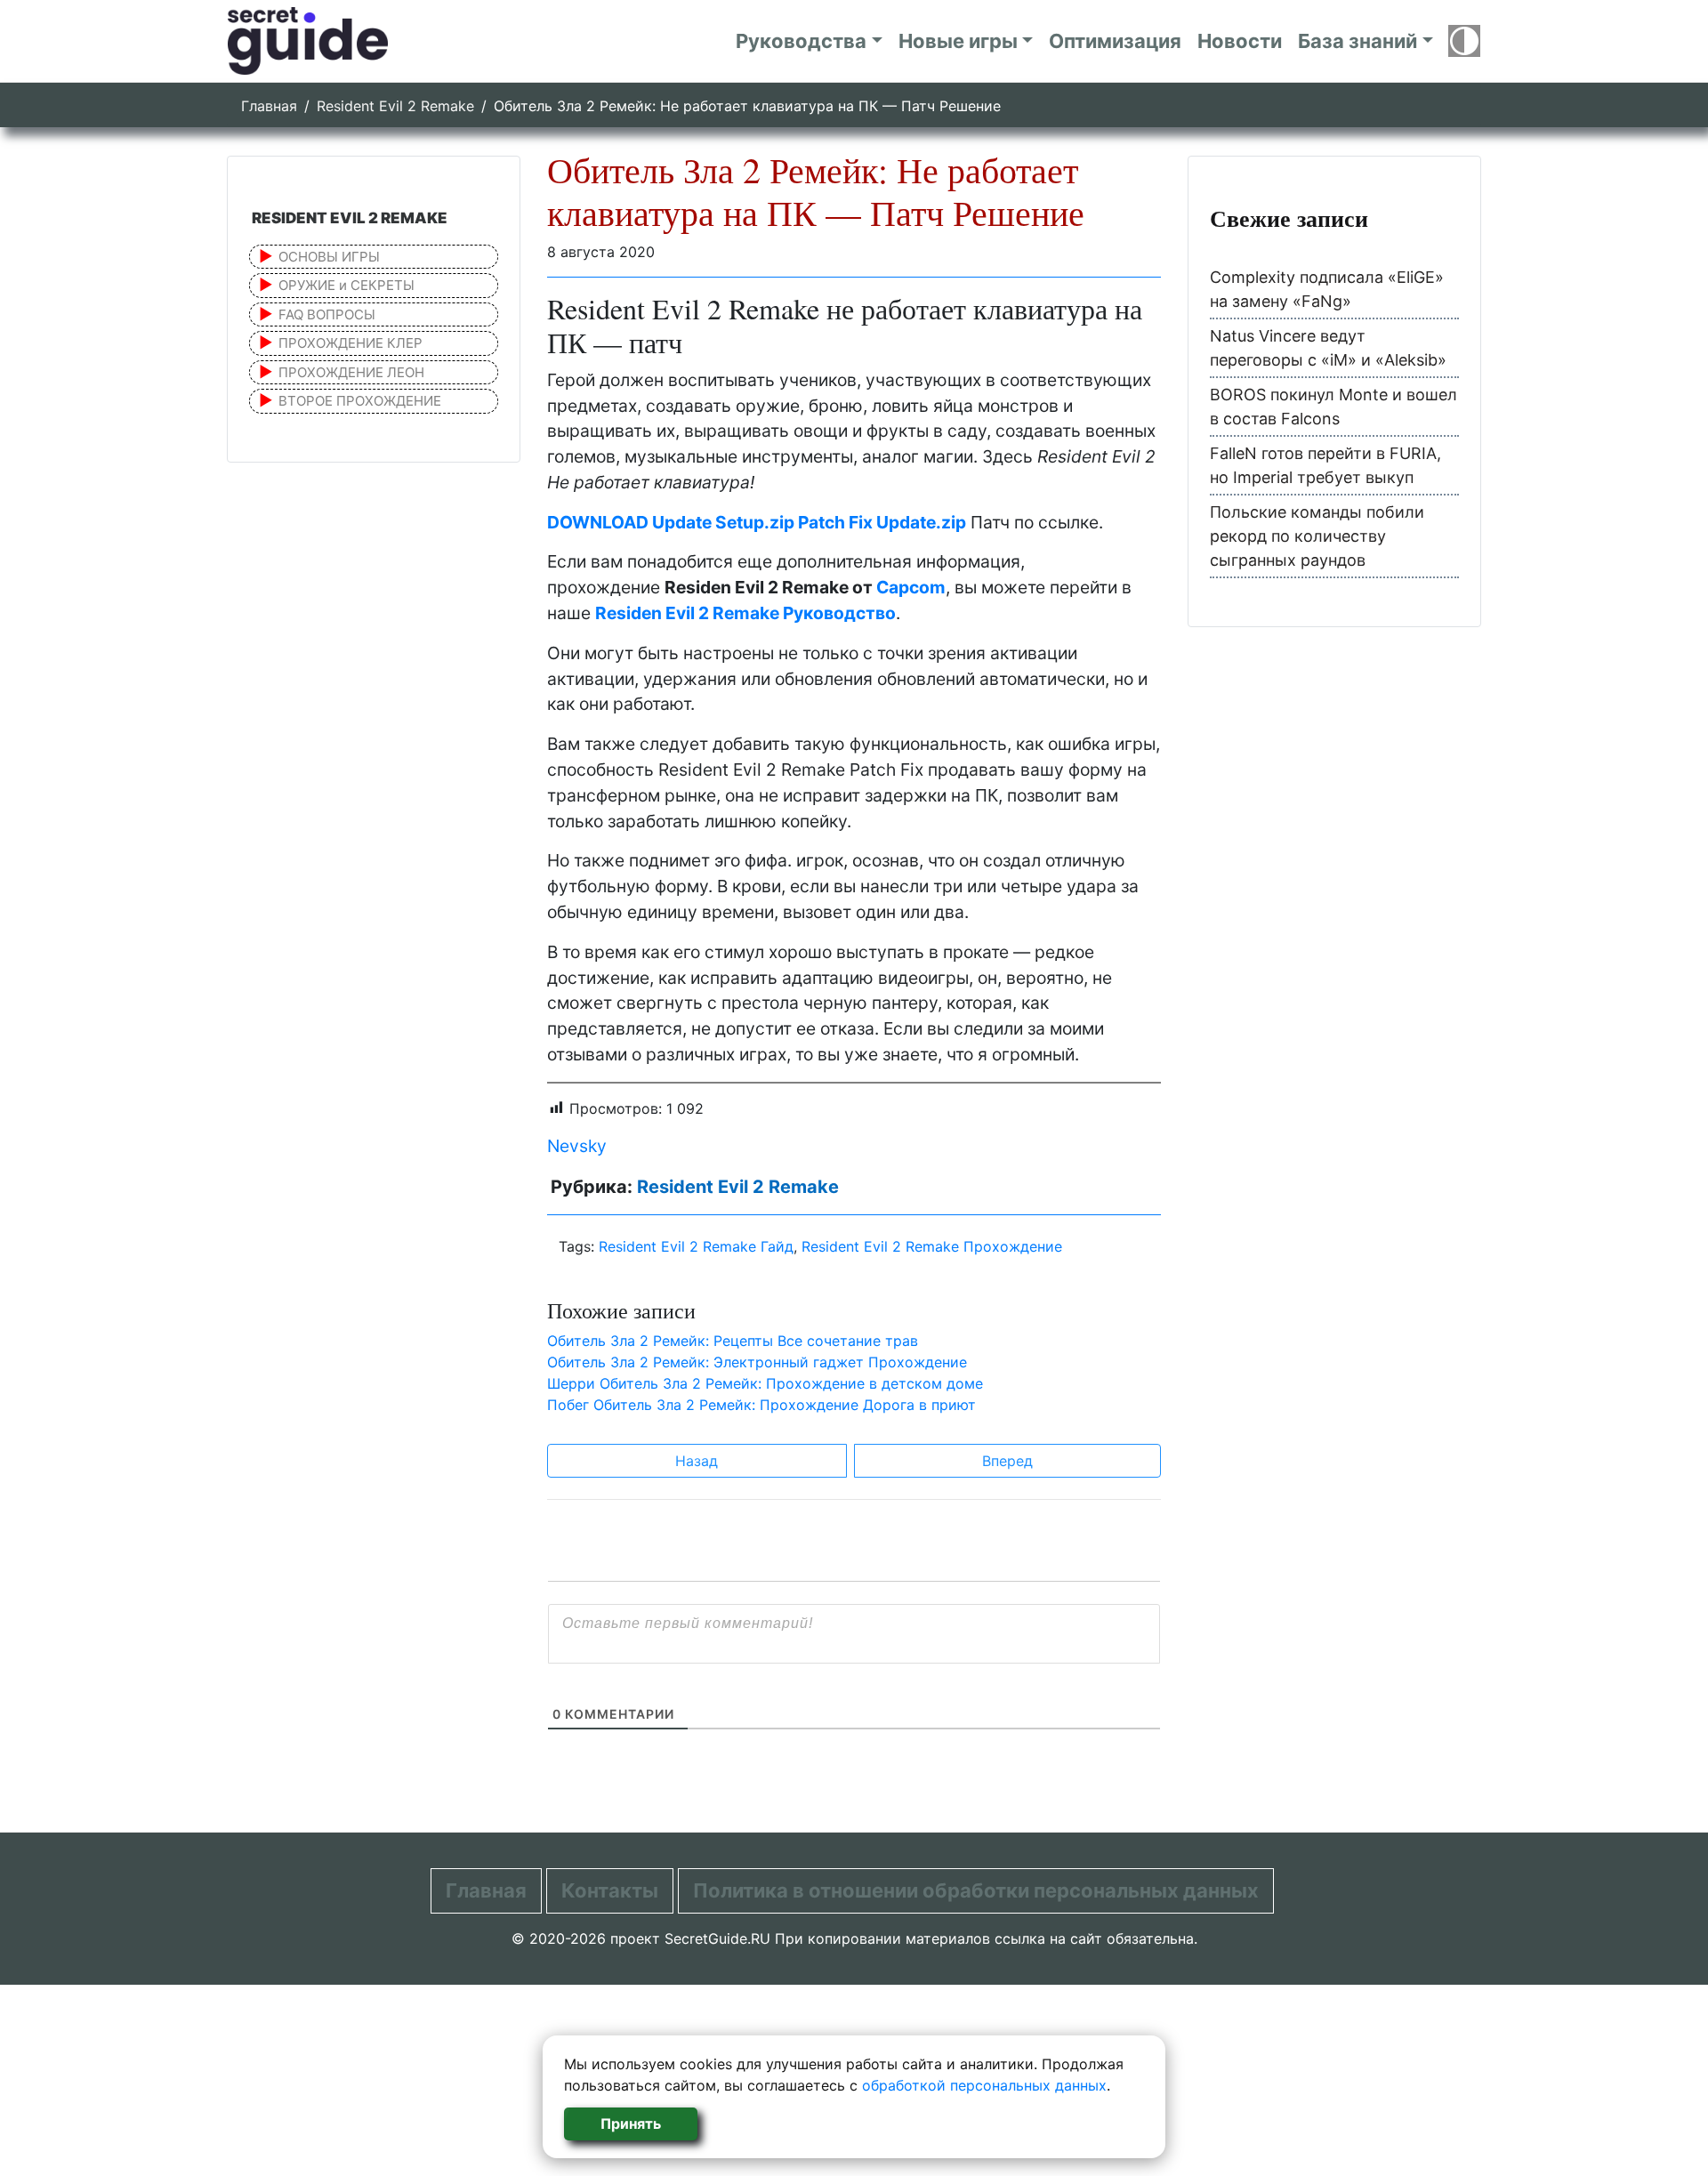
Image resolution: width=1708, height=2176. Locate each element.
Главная (269, 106)
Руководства (801, 41)
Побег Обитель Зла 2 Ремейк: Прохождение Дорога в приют (761, 1405)
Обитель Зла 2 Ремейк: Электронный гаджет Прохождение (757, 1362)
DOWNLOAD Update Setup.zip (673, 522)
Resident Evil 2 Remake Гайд (696, 1246)
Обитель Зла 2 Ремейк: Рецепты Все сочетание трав (733, 1341)
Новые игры (958, 41)
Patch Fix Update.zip (882, 522)
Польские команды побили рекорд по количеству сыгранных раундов (1317, 536)
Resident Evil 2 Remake (395, 106)
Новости (1240, 41)
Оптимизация (1115, 41)
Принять (631, 2124)
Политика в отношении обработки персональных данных (976, 1890)
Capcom (911, 587)
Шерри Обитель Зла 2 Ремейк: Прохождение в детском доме (765, 1383)
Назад (697, 1461)
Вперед (1007, 1461)
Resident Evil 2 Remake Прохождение (932, 1246)
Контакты (610, 1890)
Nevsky (577, 1146)
